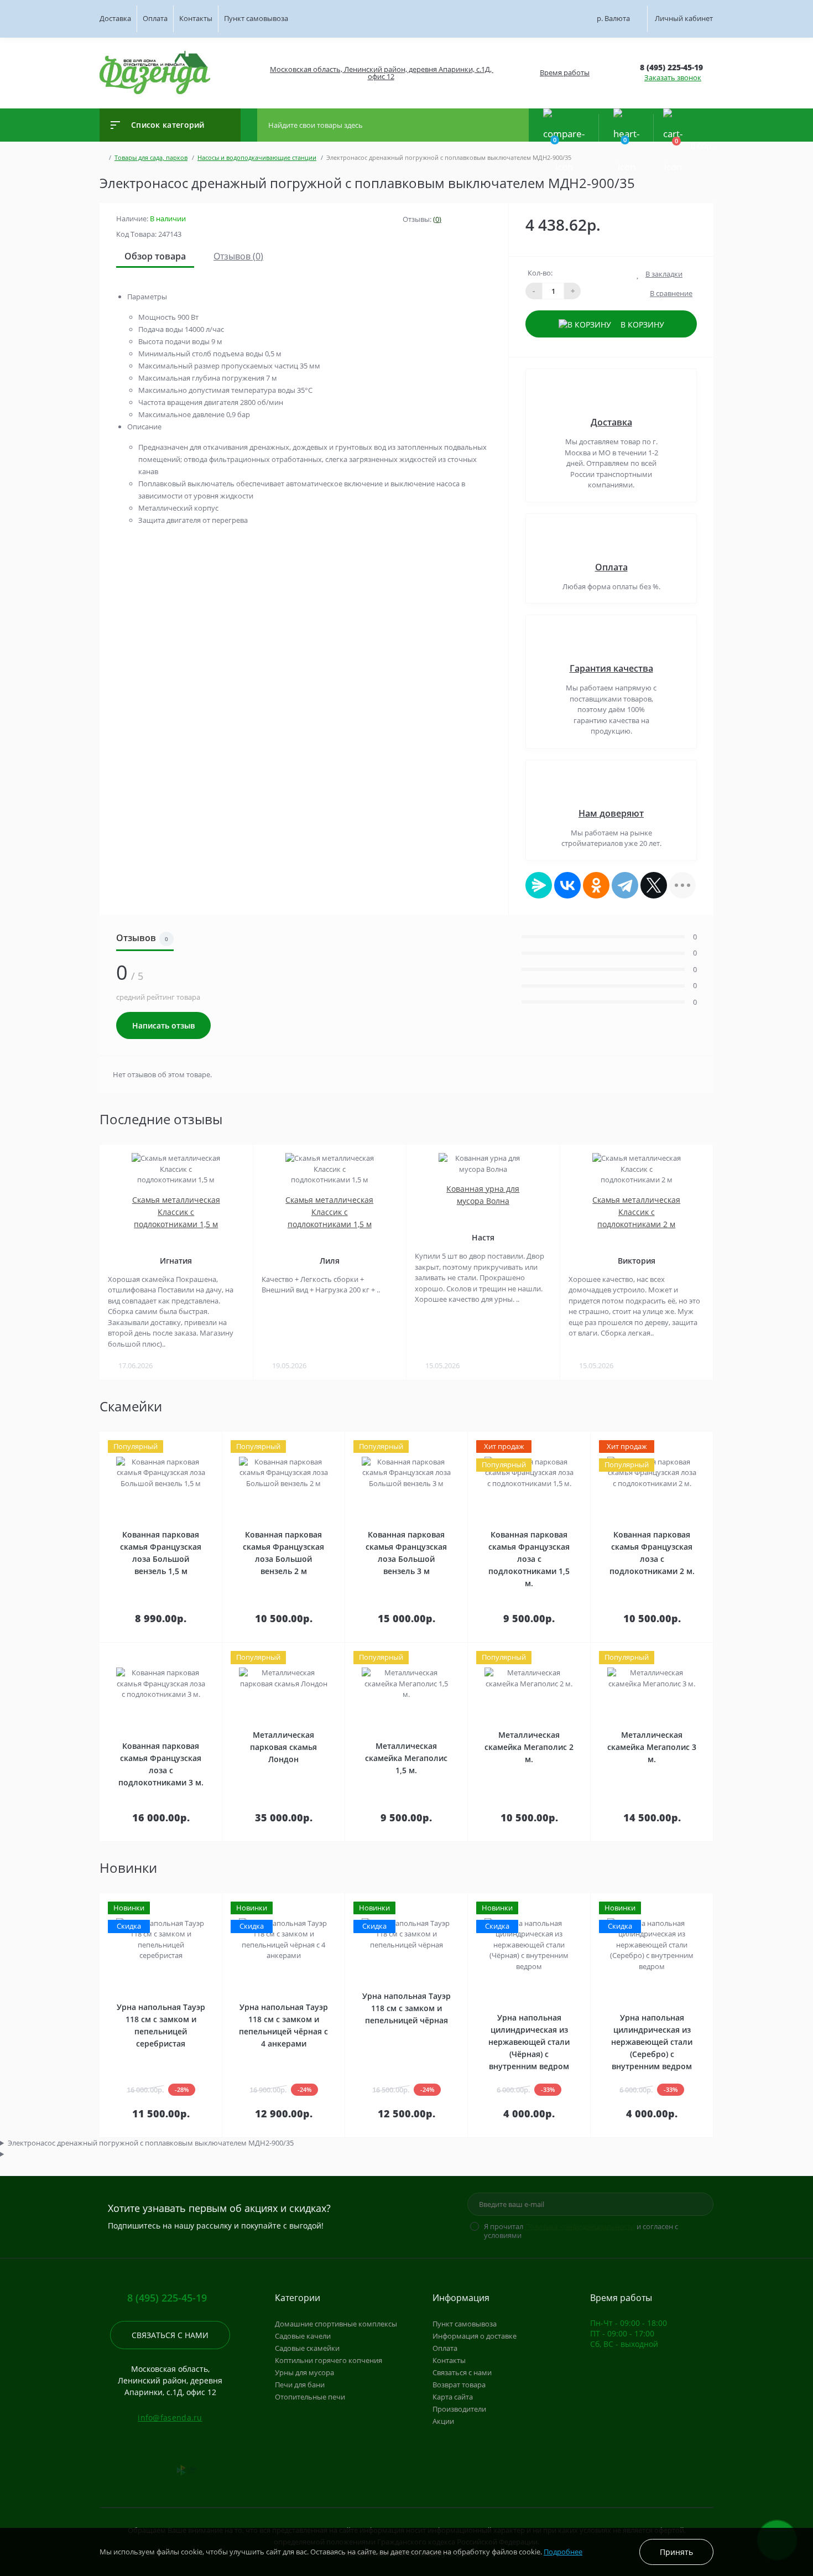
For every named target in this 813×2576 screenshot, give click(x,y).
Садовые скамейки (307, 2348)
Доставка (115, 18)
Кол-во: (540, 273)
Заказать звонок (673, 77)
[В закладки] (220, 1439)
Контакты (196, 18)
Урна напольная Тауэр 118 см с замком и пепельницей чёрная (406, 2008)
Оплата (155, 18)
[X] (654, 885)
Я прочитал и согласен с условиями (581, 2231)
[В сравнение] (209, 1439)
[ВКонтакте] (567, 885)
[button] (380, 73)
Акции (443, 2421)
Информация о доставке (475, 2336)
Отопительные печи (310, 2397)
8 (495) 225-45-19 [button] (167, 2298)
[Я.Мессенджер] (539, 885)
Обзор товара (155, 256)
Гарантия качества (611, 668)
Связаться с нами (170, 2335)
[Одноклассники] (596, 885)
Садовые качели (303, 2336)
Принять (676, 2552)
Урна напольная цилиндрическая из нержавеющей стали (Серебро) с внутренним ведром (652, 2042)
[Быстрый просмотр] (196, 1439)
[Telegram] (625, 885)
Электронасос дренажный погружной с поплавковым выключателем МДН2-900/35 (151, 2143)
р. (613, 18)
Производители (459, 2409)
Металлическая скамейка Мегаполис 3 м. (652, 1747)
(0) (437, 219)
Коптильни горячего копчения (329, 2360)
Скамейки (131, 1406)
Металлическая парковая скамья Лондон (283, 1747)
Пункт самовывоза (256, 18)
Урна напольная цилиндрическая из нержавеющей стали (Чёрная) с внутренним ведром (529, 2042)
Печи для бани (300, 2385)
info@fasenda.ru (170, 2417)
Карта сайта (453, 2397)
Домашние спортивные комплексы (336, 2324)
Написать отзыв (163, 1025)
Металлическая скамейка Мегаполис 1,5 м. (406, 1758)
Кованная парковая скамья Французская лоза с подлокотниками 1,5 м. (529, 1559)
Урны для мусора (304, 2372)
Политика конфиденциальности (580, 2226)
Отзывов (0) (238, 256)
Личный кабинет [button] (684, 18)
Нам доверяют (611, 813)
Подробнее (563, 2552)
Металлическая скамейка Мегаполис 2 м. (529, 1747)
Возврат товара (459, 2385)
